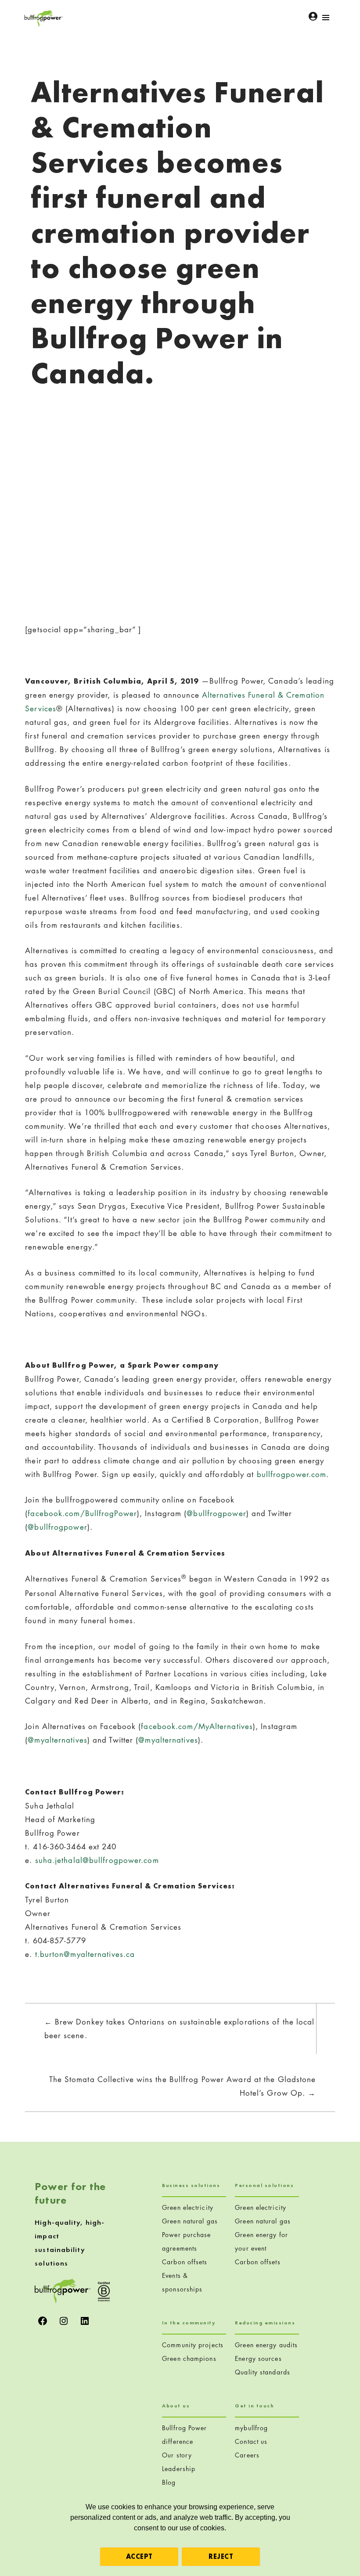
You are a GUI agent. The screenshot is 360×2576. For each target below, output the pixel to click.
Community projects (193, 2345)
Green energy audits (266, 2345)
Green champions (189, 2358)
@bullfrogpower (216, 1513)
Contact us (251, 2441)
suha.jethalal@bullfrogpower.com (97, 1860)
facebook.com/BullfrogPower (82, 1513)
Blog (169, 2482)
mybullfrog (251, 2428)
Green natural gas (190, 2221)
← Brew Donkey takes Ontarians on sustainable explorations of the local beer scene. (180, 2028)
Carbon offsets (185, 2262)
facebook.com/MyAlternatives (197, 1726)
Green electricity (188, 2207)
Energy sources (258, 2358)
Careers (247, 2455)
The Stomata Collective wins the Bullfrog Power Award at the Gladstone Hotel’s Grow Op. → (183, 2086)
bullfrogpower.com (292, 1474)
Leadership (179, 2469)
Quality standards (263, 2372)
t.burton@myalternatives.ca (85, 1954)
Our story (177, 2455)
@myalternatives (58, 1740)
